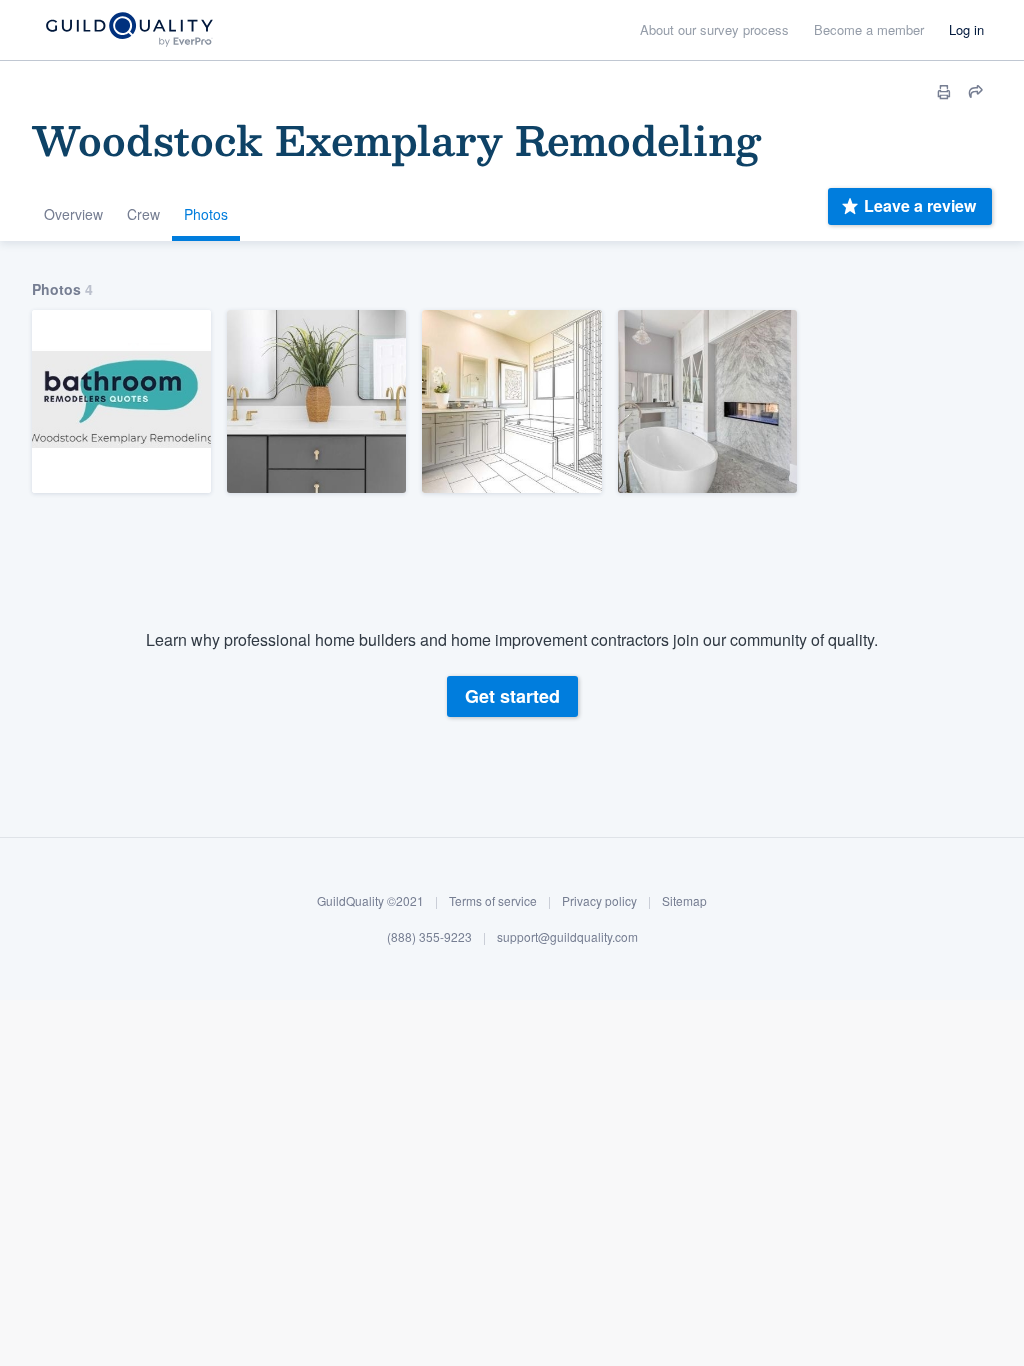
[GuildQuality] (128, 30)
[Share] (976, 92)
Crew (143, 214)
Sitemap (684, 900)
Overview (73, 214)
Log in (966, 29)
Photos (206, 214)
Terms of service (493, 900)
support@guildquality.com (567, 936)
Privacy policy (599, 900)
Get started (512, 696)
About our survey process (714, 29)
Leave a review (920, 205)
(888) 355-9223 (429, 936)
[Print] (944, 92)
